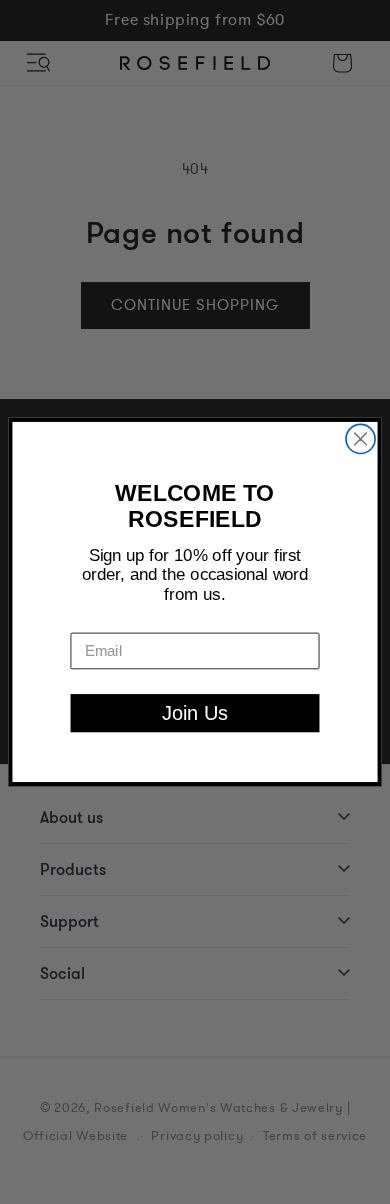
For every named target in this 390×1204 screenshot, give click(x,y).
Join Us (195, 713)
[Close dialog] (360, 438)
